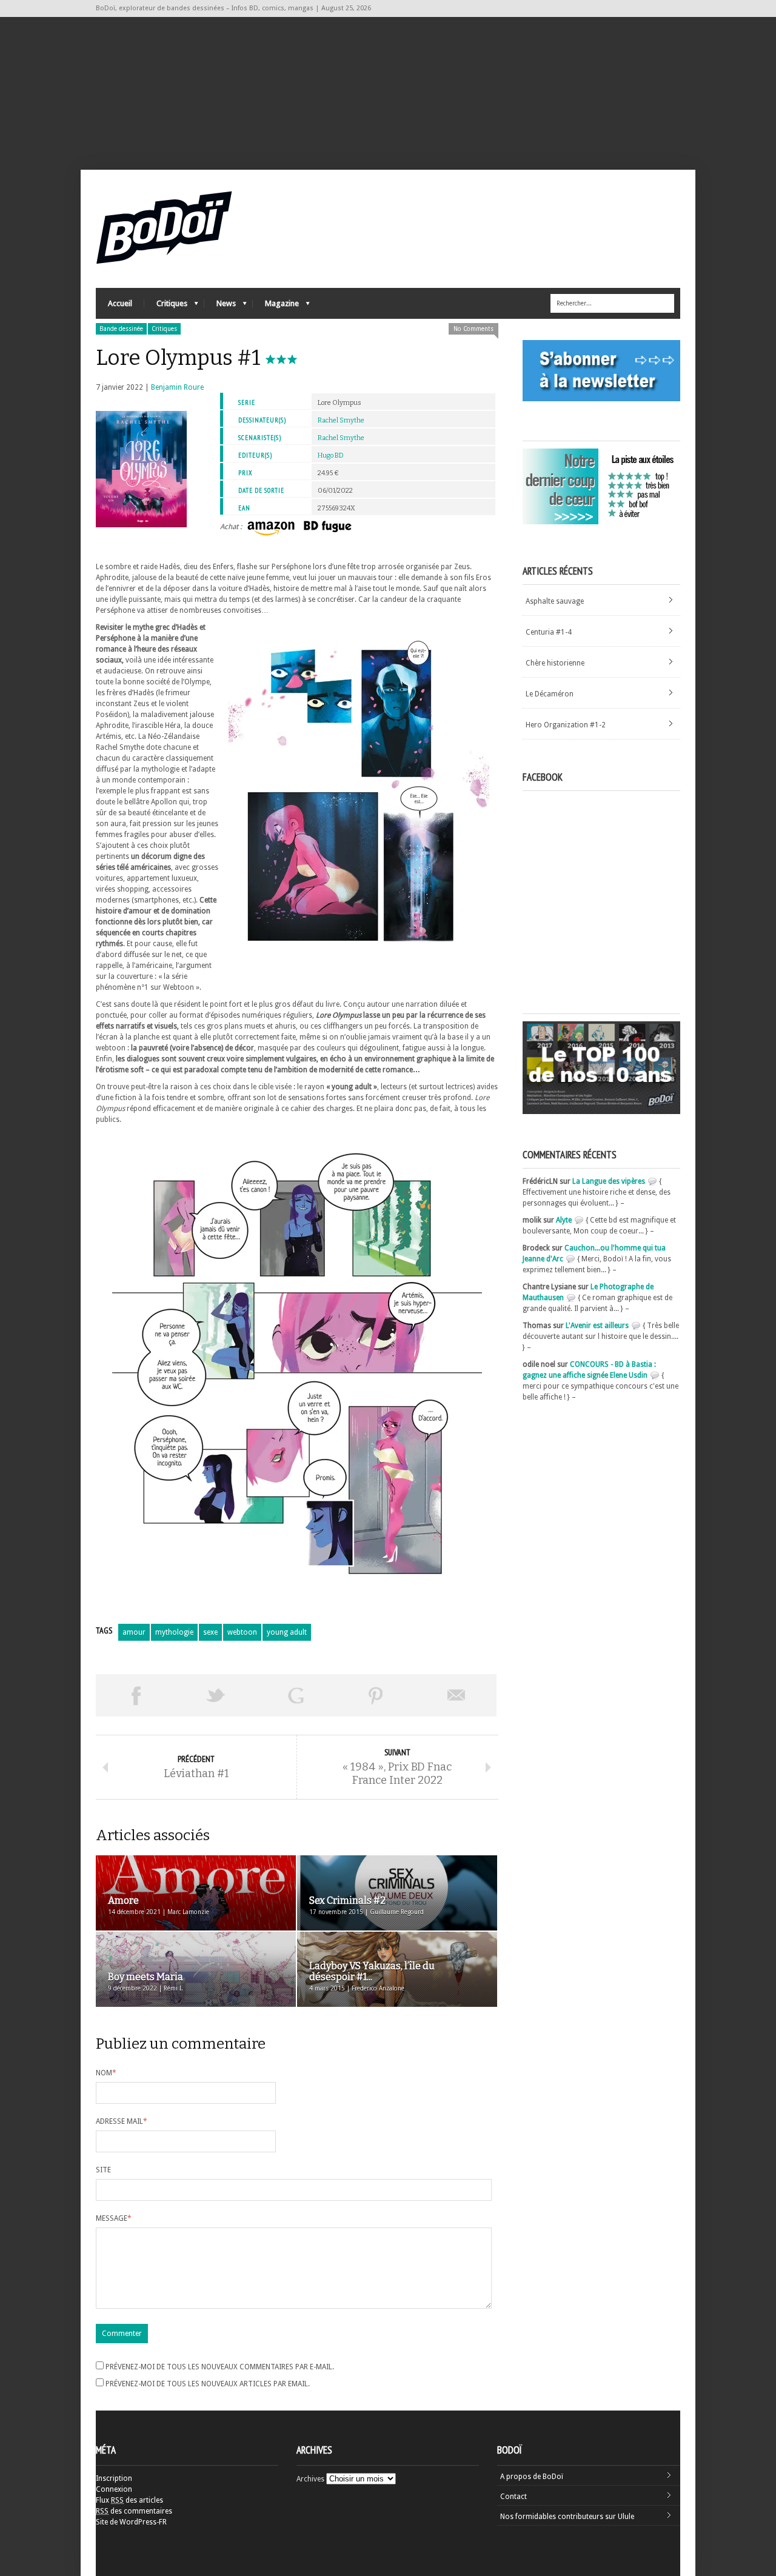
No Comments (473, 329)
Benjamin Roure (177, 387)
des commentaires (134, 2511)
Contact (513, 2497)
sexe (210, 1632)
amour (134, 1632)
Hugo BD (331, 455)
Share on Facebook (136, 1695)
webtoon (242, 1632)
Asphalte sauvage (555, 601)
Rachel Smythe (341, 420)
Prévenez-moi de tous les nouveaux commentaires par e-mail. (220, 2367)
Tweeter (216, 1695)
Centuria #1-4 (549, 632)
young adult (287, 1632)
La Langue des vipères (609, 1181)
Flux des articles (129, 2500)
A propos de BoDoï (532, 2477)
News (220, 306)
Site (103, 2170)
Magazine (276, 306)
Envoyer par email (457, 1695)
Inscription (114, 2478)
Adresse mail (122, 2121)
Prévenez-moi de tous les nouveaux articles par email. (208, 2384)
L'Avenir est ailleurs (597, 1326)
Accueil (120, 303)
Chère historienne (555, 663)
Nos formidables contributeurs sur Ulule (567, 2517)
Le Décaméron (550, 694)
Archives (310, 2479)
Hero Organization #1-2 (566, 725)
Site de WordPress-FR (131, 2522)
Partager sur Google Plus (296, 1695)
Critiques (166, 306)
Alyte (564, 1220)
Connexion (114, 2489)
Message (114, 2218)
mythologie (174, 1632)
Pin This (376, 1695)
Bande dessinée (121, 329)
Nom (106, 2073)
